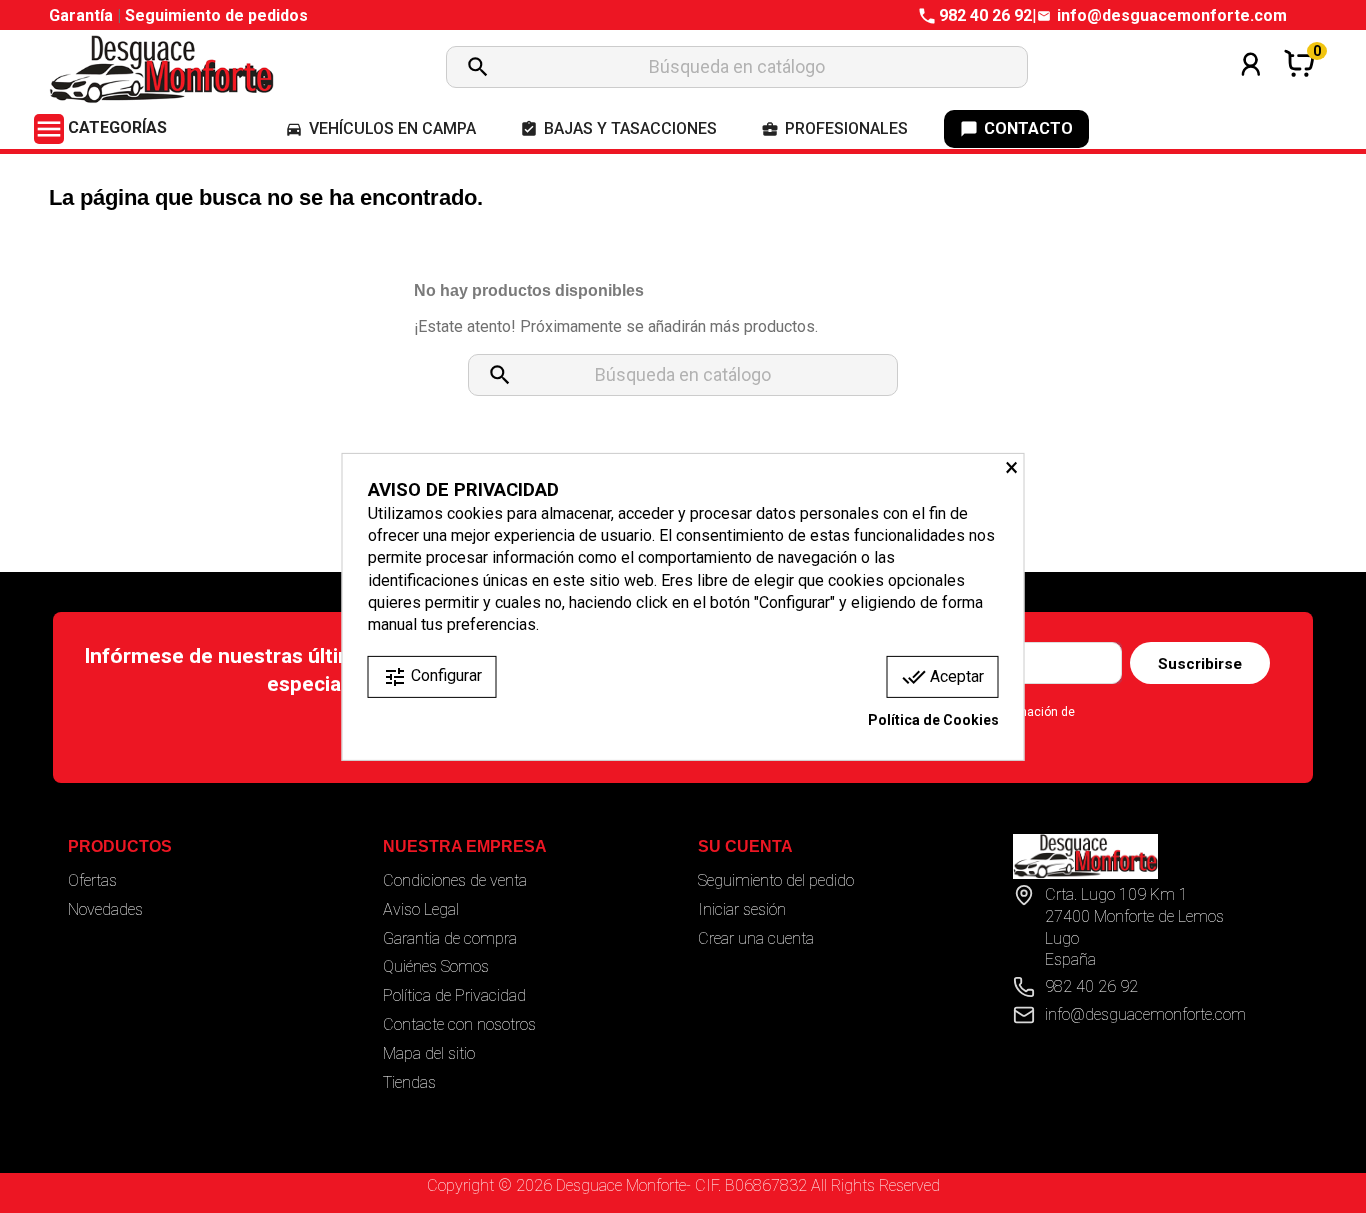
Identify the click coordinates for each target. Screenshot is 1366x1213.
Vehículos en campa (380, 128)
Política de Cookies (933, 720)
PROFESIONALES (834, 128)
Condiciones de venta (455, 880)
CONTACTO (1016, 128)
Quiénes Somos (436, 966)
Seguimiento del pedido (776, 880)
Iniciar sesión (742, 909)
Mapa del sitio (429, 1053)
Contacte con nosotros (459, 1024)
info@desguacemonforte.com (1172, 16)
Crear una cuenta (756, 938)
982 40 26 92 (985, 16)
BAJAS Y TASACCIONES (618, 128)
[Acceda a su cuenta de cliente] (1251, 90)
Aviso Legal (421, 909)
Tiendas (409, 1082)
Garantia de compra (450, 938)
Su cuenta (745, 846)
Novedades (105, 909)
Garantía (83, 15)
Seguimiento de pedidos (216, 15)
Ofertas (92, 880)
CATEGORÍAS (100, 127)
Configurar (432, 677)
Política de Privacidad (454, 995)
